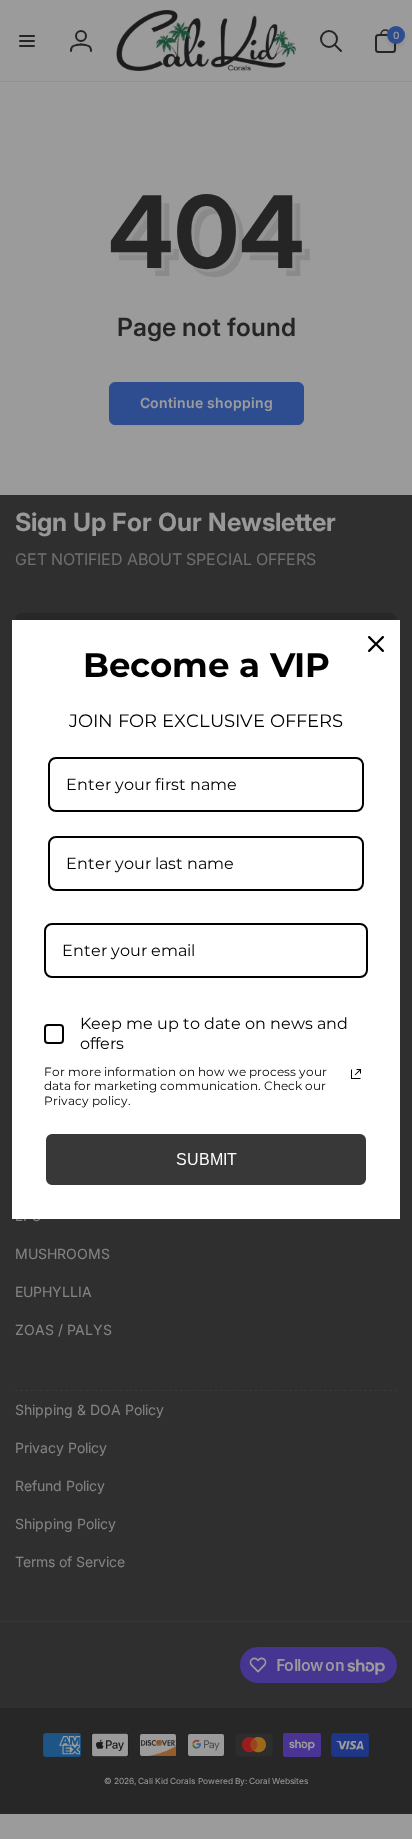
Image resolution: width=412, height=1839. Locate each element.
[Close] (376, 644)
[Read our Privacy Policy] (356, 1074)
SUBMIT (206, 1159)
